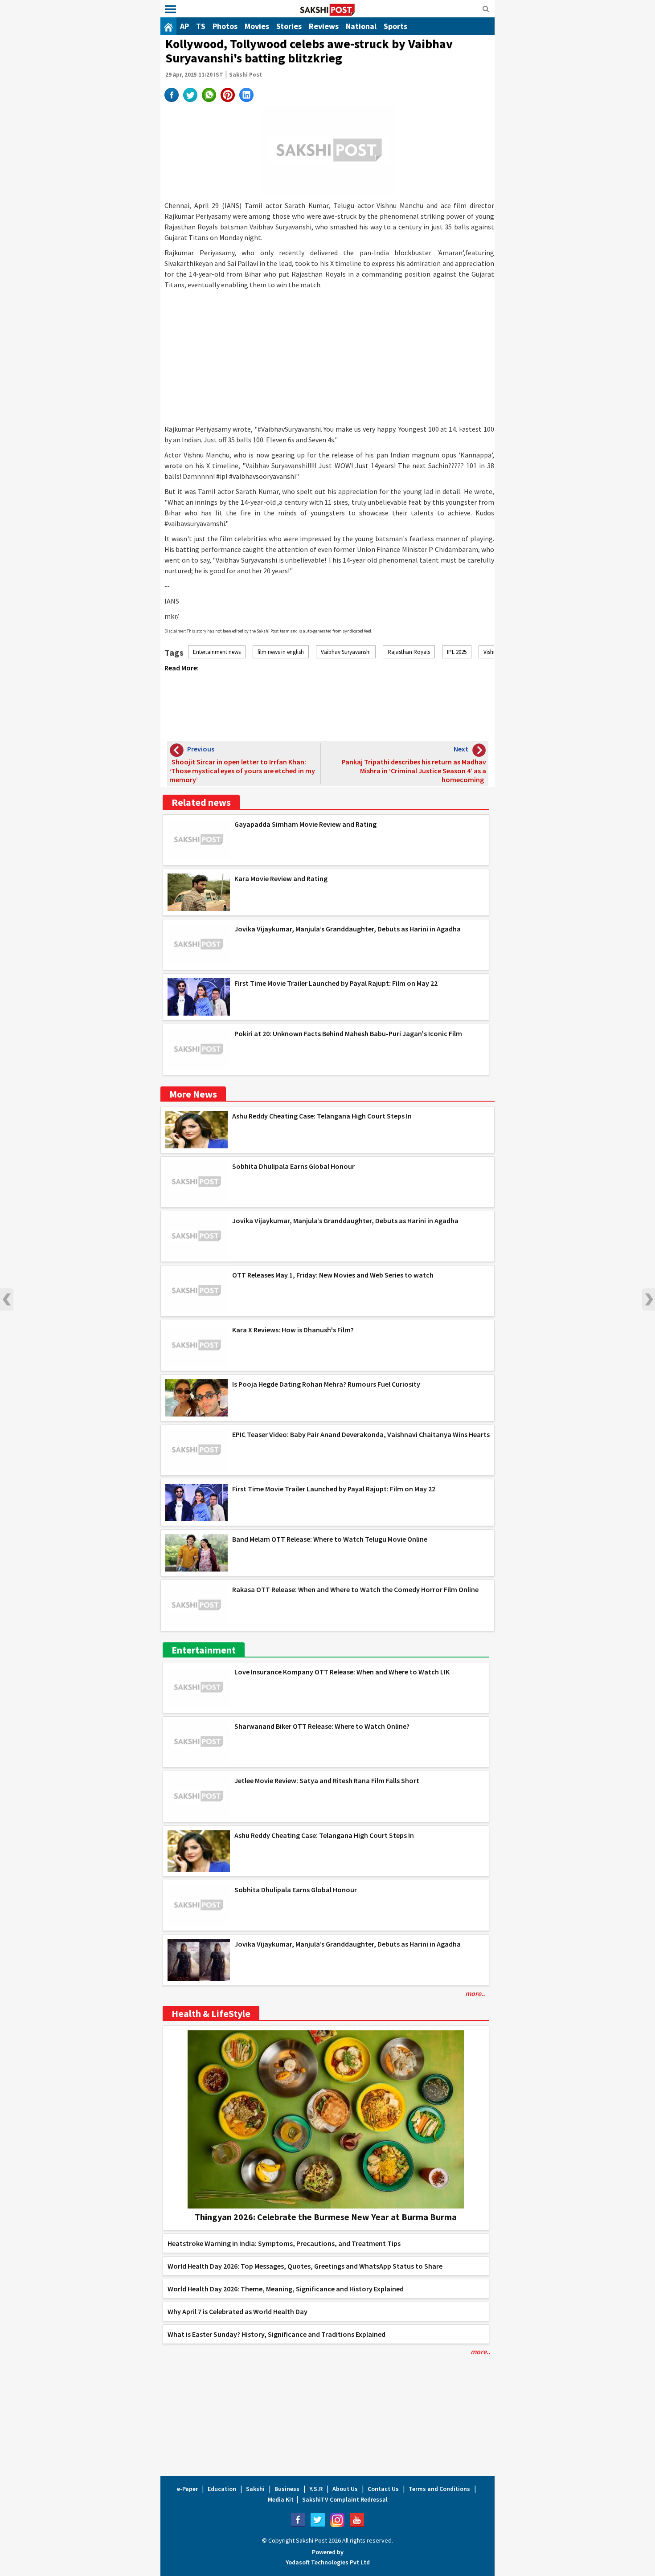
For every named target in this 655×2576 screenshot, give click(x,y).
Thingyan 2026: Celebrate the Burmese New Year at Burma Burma (326, 2217)
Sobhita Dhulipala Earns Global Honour (293, 1166)
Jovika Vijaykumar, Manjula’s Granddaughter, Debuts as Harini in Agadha (348, 929)
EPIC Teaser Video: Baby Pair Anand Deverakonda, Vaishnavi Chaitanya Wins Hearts (361, 1434)
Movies (257, 26)
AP (184, 26)
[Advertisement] (329, 357)
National (361, 26)
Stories (289, 26)
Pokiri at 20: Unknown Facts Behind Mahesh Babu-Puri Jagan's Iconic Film (348, 1033)
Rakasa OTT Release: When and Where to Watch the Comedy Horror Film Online (355, 1589)
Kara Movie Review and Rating (281, 878)
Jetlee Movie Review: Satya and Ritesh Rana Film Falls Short (327, 1780)
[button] (170, 10)
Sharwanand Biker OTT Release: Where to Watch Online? (322, 1726)
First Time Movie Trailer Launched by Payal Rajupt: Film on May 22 (336, 983)
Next (648, 1299)
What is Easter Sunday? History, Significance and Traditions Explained (276, 2334)
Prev (7, 1299)
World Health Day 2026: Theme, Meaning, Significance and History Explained (286, 2289)
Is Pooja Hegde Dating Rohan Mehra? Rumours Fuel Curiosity (326, 1384)
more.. (475, 1993)
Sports (395, 26)
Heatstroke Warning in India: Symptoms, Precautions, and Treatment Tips (284, 2243)
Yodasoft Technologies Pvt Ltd (328, 2562)
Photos (225, 26)
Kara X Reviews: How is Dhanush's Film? (293, 1330)
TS (201, 26)
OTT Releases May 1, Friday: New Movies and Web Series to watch (333, 1275)
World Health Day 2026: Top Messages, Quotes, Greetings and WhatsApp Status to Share (305, 2266)
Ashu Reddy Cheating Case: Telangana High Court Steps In (322, 1116)
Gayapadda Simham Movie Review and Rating (305, 824)
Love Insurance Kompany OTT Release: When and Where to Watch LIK (342, 1672)
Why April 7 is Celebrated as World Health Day (237, 2311)
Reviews (324, 26)
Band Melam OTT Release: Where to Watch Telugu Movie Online (330, 1539)
